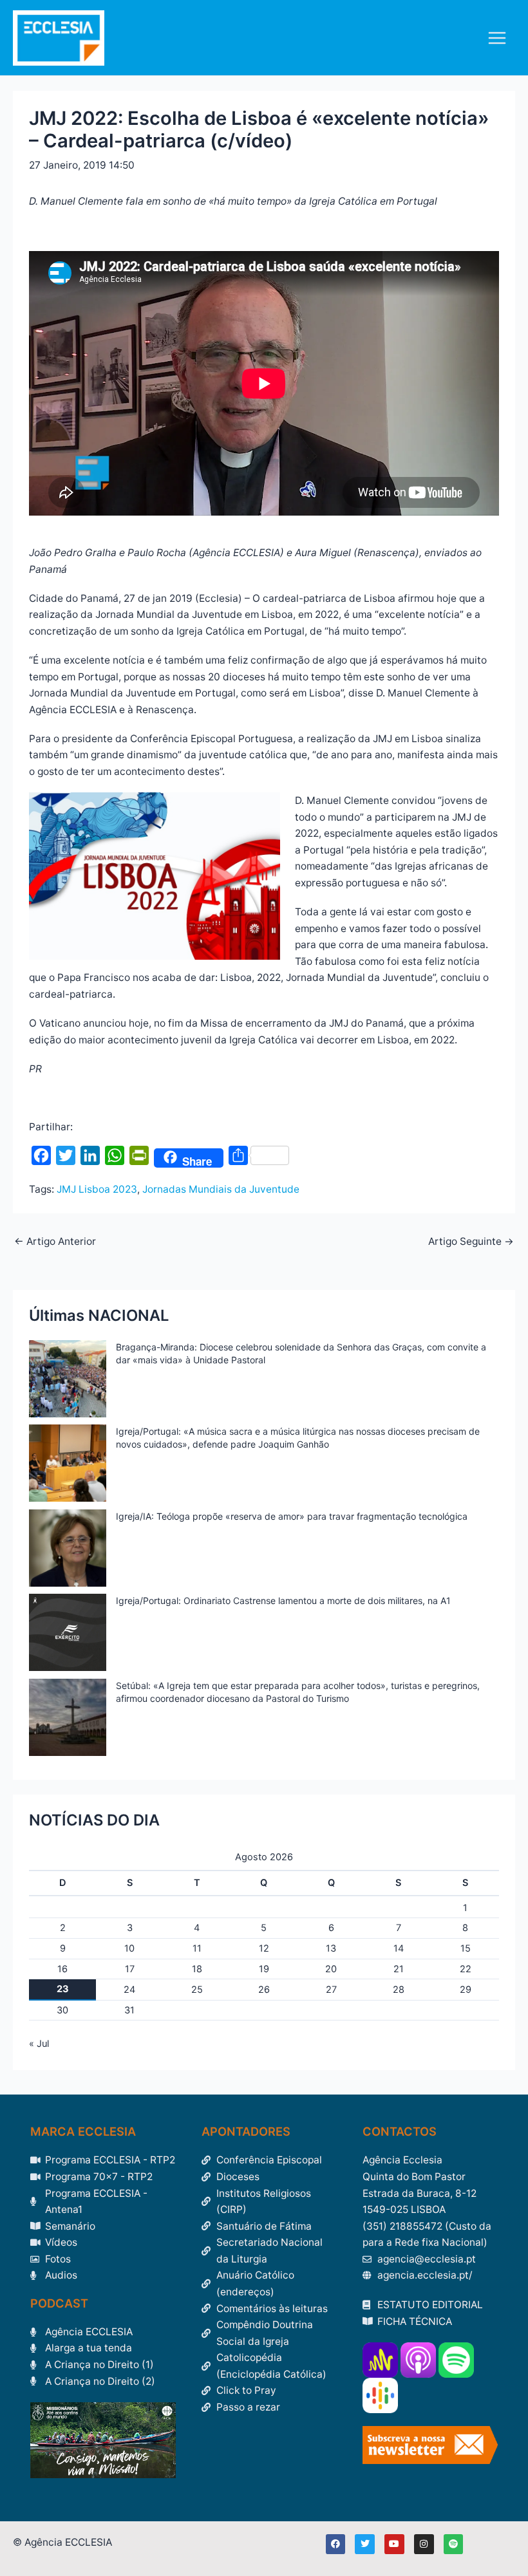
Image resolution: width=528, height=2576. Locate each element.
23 (63, 1989)
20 (331, 1969)
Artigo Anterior (55, 1242)
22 (466, 1969)
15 (466, 1948)
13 (331, 1948)
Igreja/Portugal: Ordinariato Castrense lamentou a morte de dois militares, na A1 (283, 1601)
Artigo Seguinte (471, 1242)
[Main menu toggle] (497, 38)
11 (197, 1948)
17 (130, 1969)
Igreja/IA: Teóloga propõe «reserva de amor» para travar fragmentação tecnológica (292, 1516)
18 (197, 1969)
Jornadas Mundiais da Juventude (221, 1189)
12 (264, 1948)
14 (399, 1948)
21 (399, 1969)
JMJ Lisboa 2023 (97, 1189)
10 (129, 1948)
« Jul (39, 2044)
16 (62, 1969)
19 (264, 1969)
